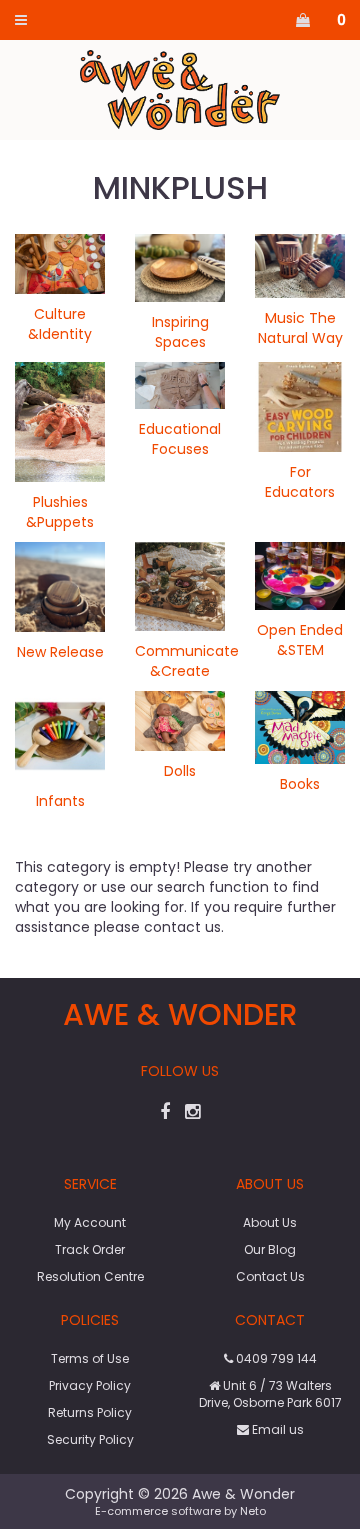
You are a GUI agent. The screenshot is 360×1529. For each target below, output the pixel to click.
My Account (90, 1222)
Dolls (180, 771)
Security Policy (90, 1439)
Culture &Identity (60, 324)
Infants (60, 801)
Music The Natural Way (300, 328)
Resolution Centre (90, 1276)
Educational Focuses (180, 439)
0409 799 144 (275, 1358)
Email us (276, 1429)
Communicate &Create (187, 661)
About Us (270, 1222)
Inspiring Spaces (180, 332)
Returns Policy (90, 1412)
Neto (253, 1511)
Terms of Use (90, 1358)
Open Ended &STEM (300, 640)
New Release (60, 652)
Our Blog (270, 1249)
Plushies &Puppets (60, 512)
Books (300, 784)
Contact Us (270, 1276)
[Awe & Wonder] (180, 89)
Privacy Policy (90, 1385)
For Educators (300, 482)
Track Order (90, 1249)
